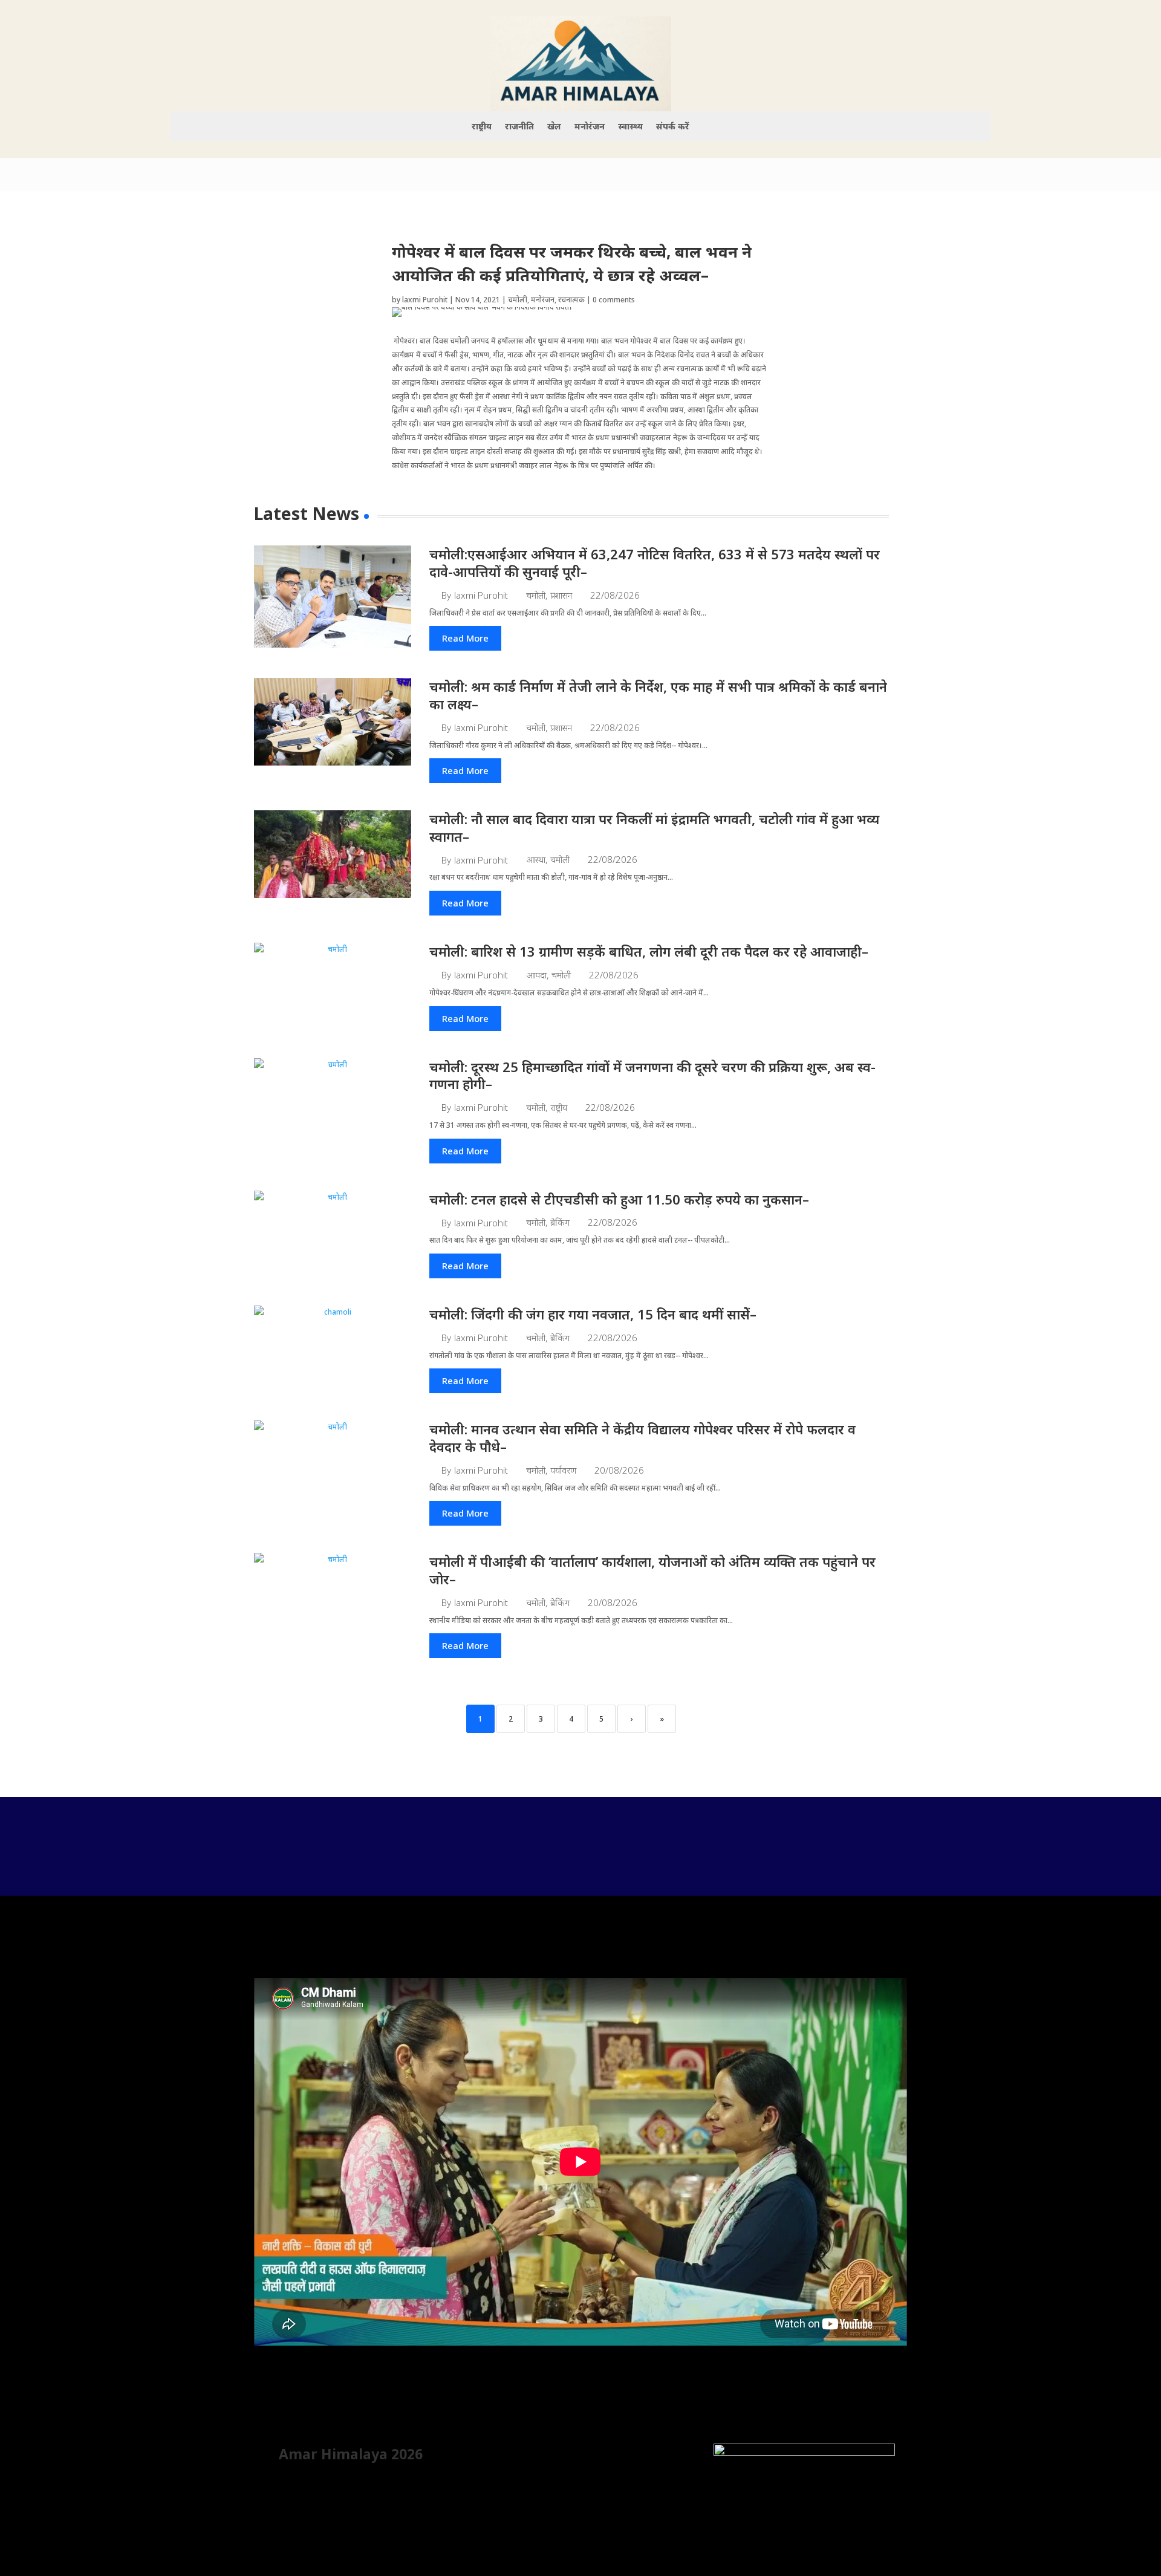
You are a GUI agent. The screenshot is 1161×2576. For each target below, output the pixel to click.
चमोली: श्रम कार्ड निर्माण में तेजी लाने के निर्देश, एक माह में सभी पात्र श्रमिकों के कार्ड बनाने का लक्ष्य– (658, 695)
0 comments (614, 300)
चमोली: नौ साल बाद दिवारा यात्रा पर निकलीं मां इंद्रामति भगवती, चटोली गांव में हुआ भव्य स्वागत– (654, 828)
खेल (554, 127)
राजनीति (519, 127)
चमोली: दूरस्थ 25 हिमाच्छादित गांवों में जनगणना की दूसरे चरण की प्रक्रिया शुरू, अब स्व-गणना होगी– (652, 1075)
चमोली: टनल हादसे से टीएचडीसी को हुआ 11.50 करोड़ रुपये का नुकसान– (619, 1199)
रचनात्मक (571, 300)
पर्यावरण (563, 1470)
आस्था (536, 860)
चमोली (518, 300)
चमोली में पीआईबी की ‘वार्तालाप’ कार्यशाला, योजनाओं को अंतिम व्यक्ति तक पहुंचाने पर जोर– (652, 1570)
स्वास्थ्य (630, 127)
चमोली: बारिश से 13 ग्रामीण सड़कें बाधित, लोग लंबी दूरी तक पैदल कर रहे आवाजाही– (649, 951)
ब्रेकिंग (560, 1222)
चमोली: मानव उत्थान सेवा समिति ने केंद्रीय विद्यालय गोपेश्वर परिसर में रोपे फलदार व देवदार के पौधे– (642, 1438)
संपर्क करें (673, 127)
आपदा (536, 975)
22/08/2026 (615, 595)
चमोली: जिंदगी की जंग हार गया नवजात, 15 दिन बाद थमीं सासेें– (593, 1314)
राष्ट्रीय (482, 127)
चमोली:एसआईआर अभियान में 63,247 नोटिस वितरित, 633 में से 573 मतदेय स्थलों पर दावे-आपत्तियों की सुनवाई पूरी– (655, 563)
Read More (465, 638)
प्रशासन (561, 595)
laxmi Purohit (425, 300)
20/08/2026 (619, 1470)
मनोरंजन (590, 127)
